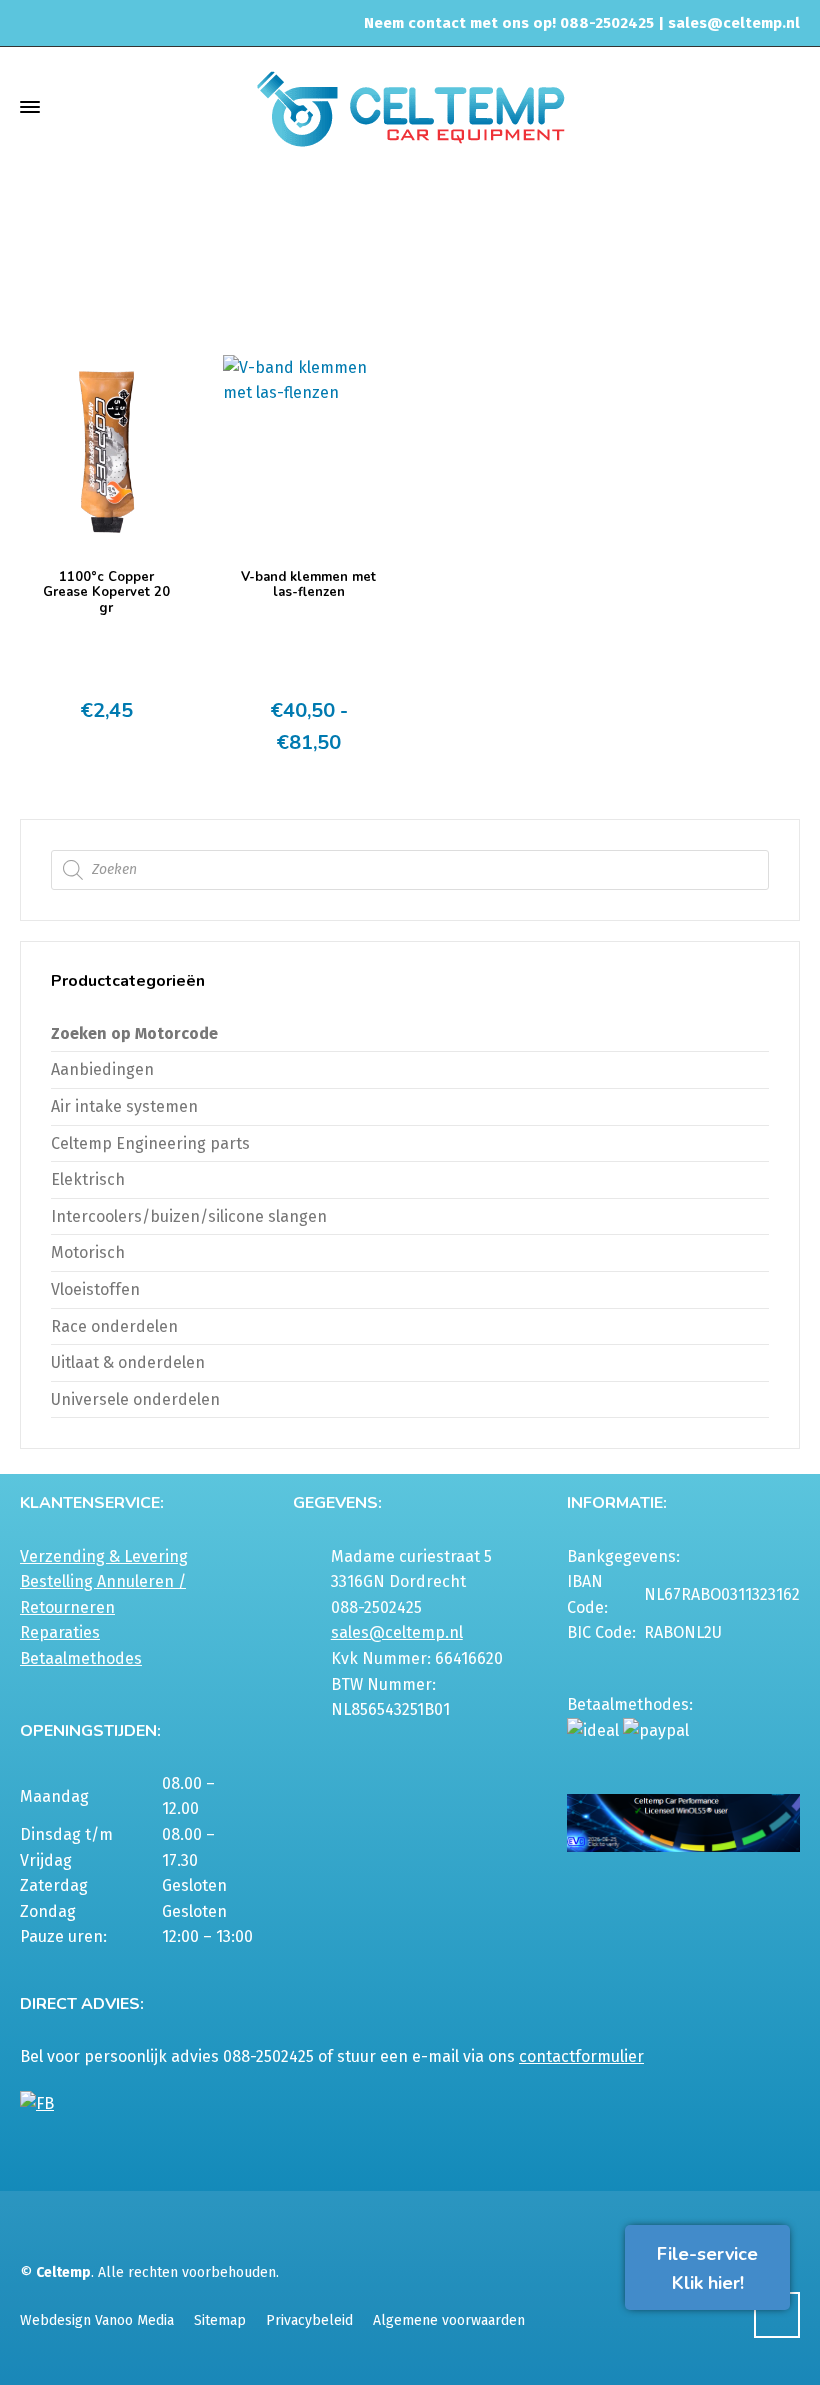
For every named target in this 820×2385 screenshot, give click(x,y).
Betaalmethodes (81, 1658)
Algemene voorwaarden (449, 2320)
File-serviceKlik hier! (707, 2268)
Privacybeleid (309, 2320)
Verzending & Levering (104, 1556)
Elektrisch (88, 1179)
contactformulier (581, 2056)
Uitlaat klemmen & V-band (604, 273)
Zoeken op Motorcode (134, 1033)
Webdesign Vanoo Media (97, 2320)
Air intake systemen (124, 1106)
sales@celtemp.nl (734, 23)
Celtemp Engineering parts (150, 1143)
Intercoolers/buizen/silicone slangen (189, 1216)
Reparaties (60, 1632)
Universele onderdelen (135, 1399)
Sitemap (220, 2320)
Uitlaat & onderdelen (438, 273)
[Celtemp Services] (410, 106)
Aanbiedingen (102, 1069)
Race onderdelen (114, 1326)
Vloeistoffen (95, 1289)
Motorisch (88, 1252)
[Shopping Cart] (787, 106)
